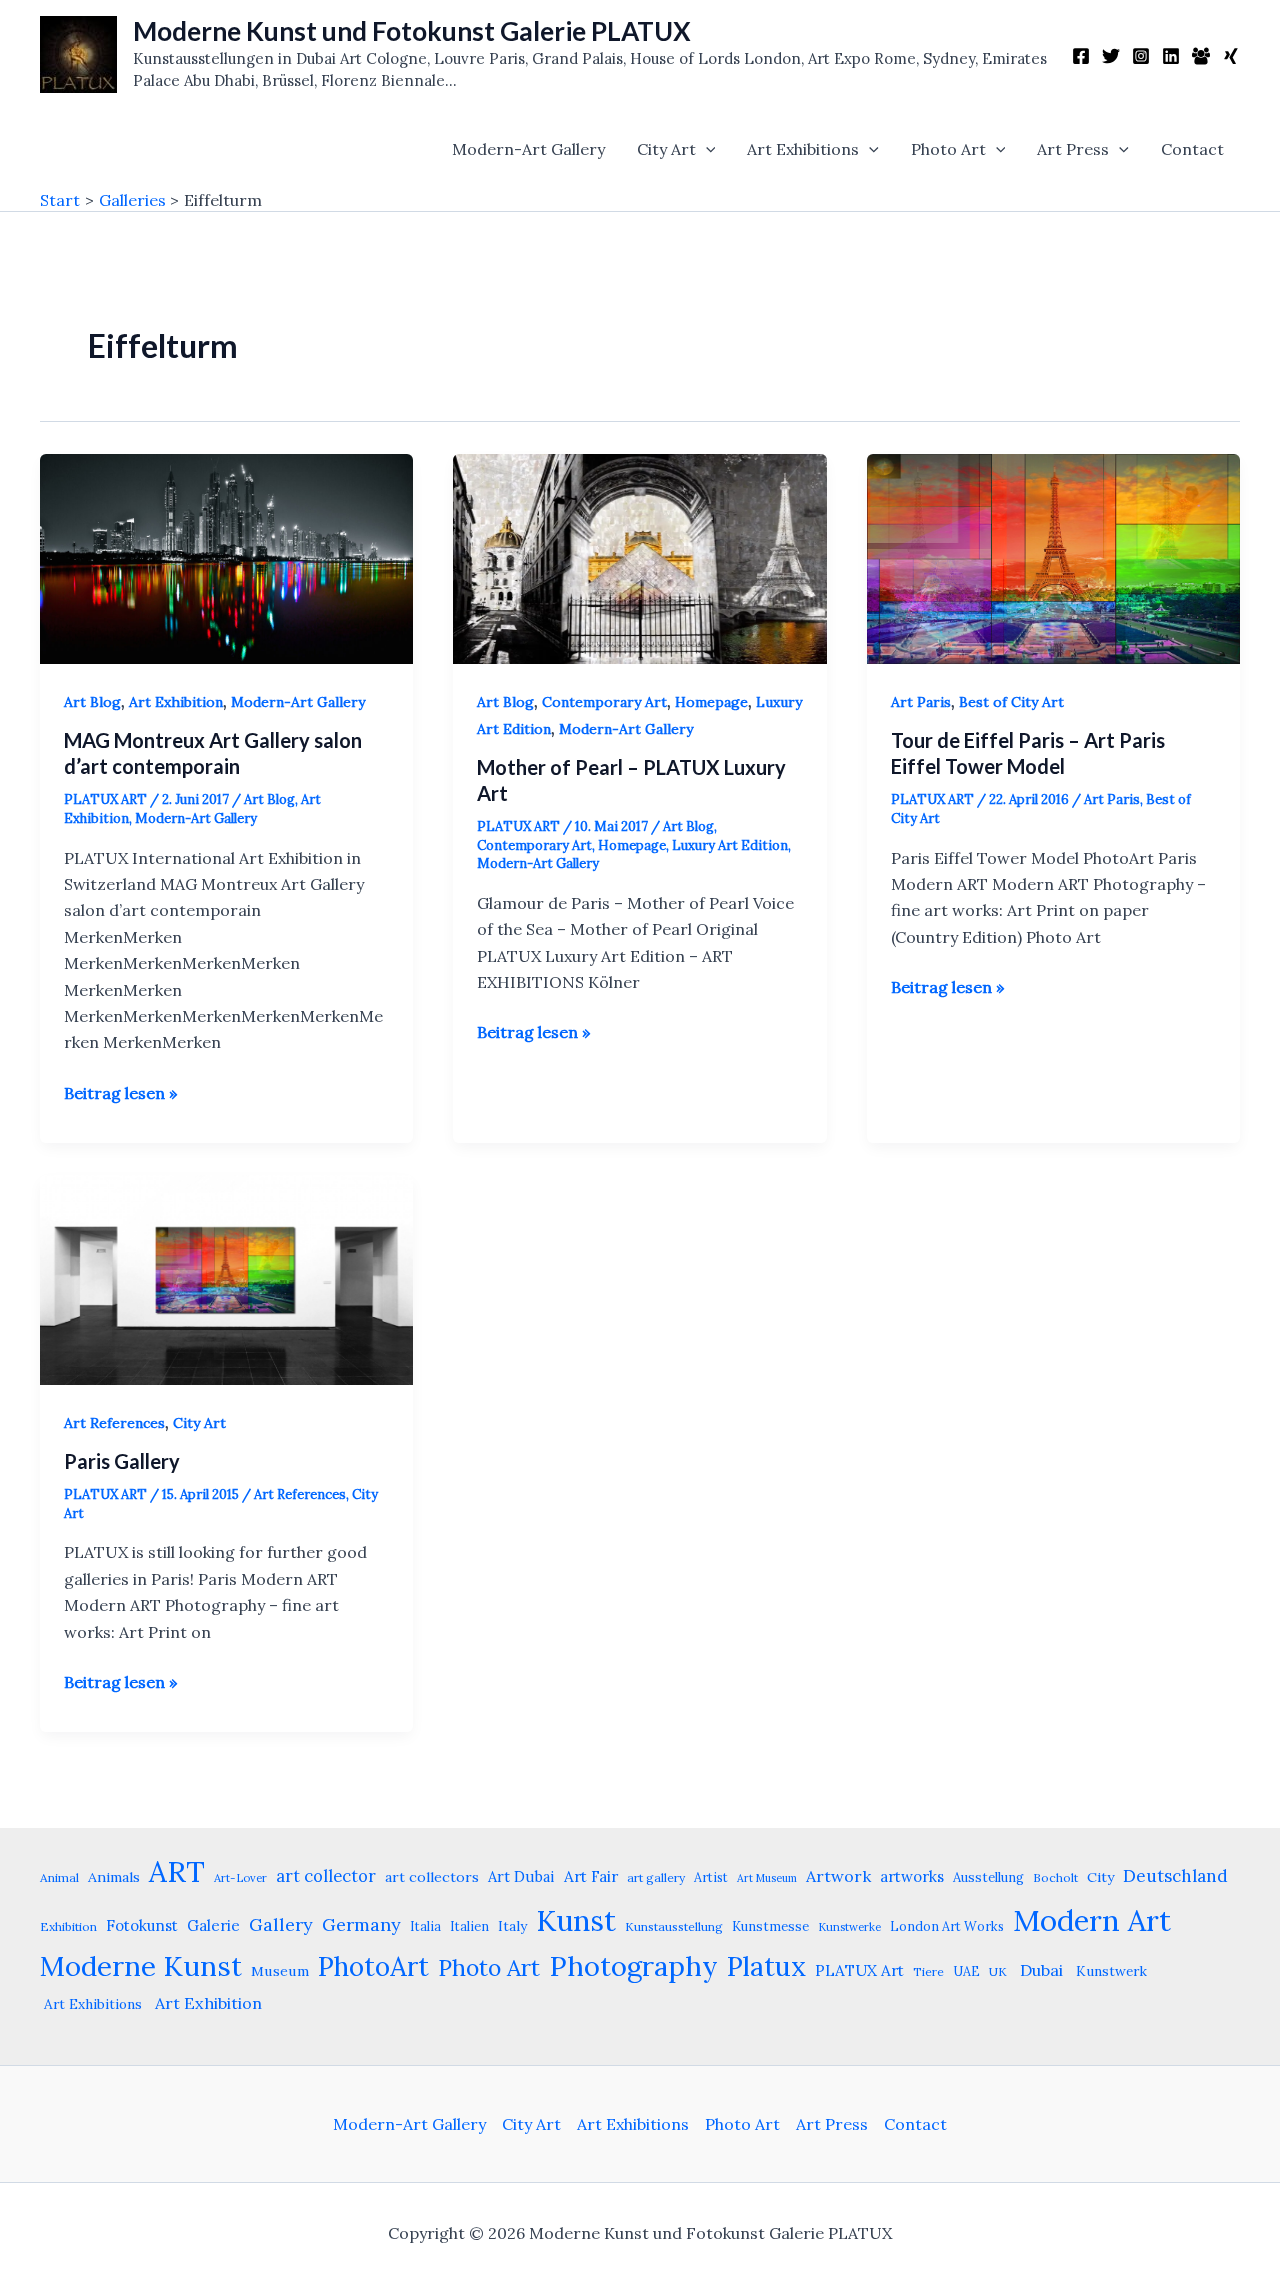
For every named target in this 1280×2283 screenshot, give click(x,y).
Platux (766, 1966)
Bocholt (1055, 1877)
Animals (114, 1877)
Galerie (213, 1925)
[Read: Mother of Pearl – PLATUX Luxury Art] (639, 557)
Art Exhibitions (803, 149)
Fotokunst (142, 1925)
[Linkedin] (1171, 56)
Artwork (838, 1876)
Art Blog (92, 702)
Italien (469, 1926)
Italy (512, 1926)
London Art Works (947, 1926)
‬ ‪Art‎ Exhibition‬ (206, 2003)
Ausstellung (988, 1877)
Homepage (711, 702)
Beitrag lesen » (120, 1094)
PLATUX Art (859, 1970)
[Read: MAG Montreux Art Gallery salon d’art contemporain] (226, 557)
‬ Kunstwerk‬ (1109, 1971)
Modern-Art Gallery (528, 149)
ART (177, 1871)
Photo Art (948, 149)
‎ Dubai (1039, 1970)
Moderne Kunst (141, 1966)
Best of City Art (1011, 702)
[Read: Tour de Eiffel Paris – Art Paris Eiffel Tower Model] (1053, 557)
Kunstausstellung (674, 1926)
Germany (361, 1924)
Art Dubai (521, 1876)
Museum (280, 1971)
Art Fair (591, 1876)
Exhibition (68, 1926)
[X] (1111, 56)
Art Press (1073, 149)
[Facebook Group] (1201, 56)
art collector (326, 1876)
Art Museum (767, 1878)
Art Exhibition (176, 702)
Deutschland (1175, 1876)
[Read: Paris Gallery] (226, 1278)
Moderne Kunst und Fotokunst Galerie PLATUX (412, 31)
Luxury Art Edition (730, 845)
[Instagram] (1141, 56)
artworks (912, 1876)
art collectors (432, 1877)
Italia (425, 1926)
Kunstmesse (770, 1926)
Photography (633, 1966)
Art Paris (921, 702)
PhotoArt (373, 1966)
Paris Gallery (122, 1461)
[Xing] (1231, 56)
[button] (706, 149)
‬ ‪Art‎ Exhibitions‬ (91, 2004)
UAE (966, 1971)
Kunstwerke (849, 1927)
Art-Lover (240, 1878)
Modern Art (1092, 1920)
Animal (59, 1877)
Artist (711, 1877)
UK (998, 1971)
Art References (114, 1423)
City (1100, 1877)
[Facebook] (1081, 56)
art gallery (656, 1877)
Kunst (576, 1920)
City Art (666, 149)
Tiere (928, 1971)
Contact (1192, 149)
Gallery (281, 1924)
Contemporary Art (604, 702)
